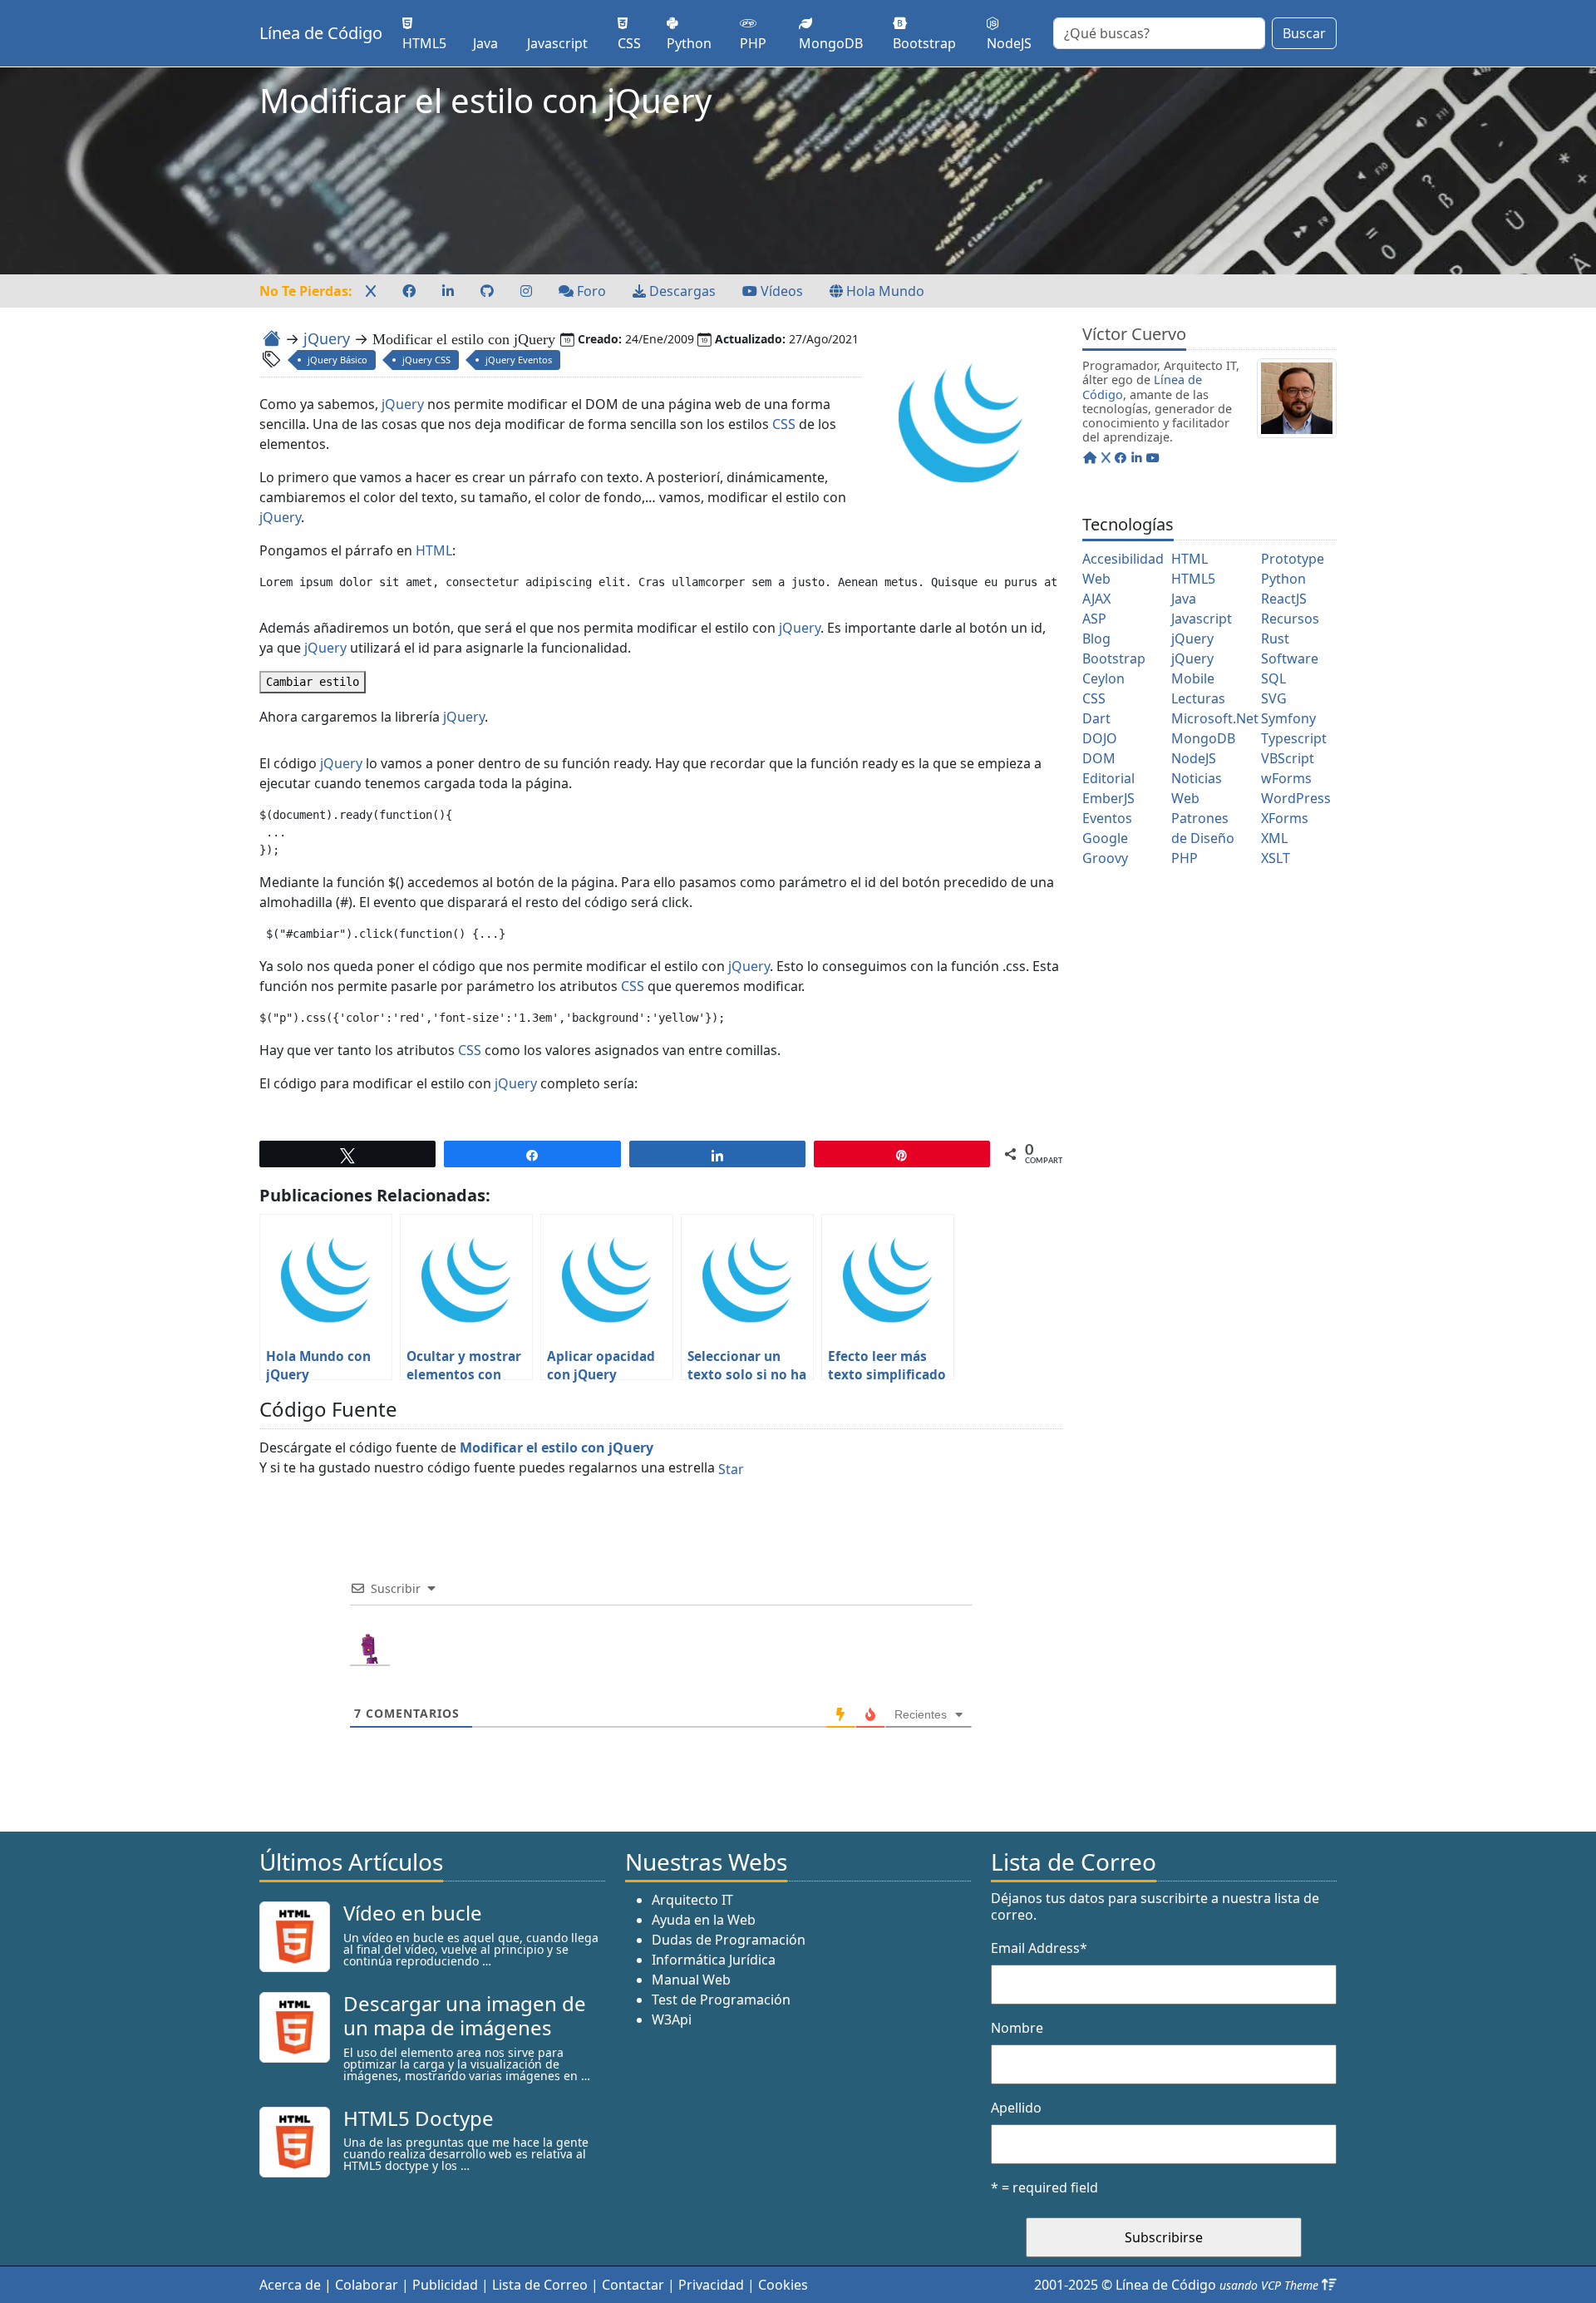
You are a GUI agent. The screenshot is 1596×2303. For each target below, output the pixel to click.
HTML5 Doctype (419, 2118)
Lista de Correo (540, 2285)
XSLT (1276, 858)
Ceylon (1103, 678)
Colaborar (367, 2285)
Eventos (1107, 818)
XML (1274, 838)
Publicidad (445, 2285)
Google (1105, 838)
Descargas (681, 291)
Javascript (1202, 619)
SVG (1274, 698)
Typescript (1294, 738)
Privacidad (711, 2285)
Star (731, 1469)
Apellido (1016, 2108)
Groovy (1105, 858)
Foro (590, 291)
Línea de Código (321, 33)
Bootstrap (1114, 658)
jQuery (327, 338)
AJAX (1096, 599)
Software (1290, 658)
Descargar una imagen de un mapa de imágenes (465, 2015)
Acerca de (290, 2285)
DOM (1099, 758)
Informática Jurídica (714, 1960)
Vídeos (780, 291)
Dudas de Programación (729, 1940)
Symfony (1288, 718)
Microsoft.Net (1215, 718)
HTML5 (1193, 579)
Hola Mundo (884, 291)
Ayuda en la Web (704, 1920)
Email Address (1039, 1948)
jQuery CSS (426, 360)
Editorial (1108, 778)
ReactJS (1284, 599)
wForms (1286, 778)
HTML (434, 550)
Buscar (1304, 33)
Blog (1096, 639)
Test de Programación (721, 2000)
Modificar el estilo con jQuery (557, 1447)
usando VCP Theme (1269, 2285)
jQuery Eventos (519, 360)
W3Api (672, 2019)
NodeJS (1194, 758)
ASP (1094, 619)
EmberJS (1108, 798)
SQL (1273, 678)
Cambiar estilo (313, 682)
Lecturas (1198, 698)
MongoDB (1203, 738)
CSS (784, 424)
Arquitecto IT (692, 1900)
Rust (1275, 639)
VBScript (1288, 758)
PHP (1185, 858)
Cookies (783, 2285)
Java (1184, 599)
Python (1283, 579)
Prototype (1293, 559)
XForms (1285, 818)
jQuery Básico (337, 360)
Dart (1096, 718)
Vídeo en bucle (413, 1913)
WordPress (1296, 798)
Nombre (1017, 2028)
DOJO (1100, 738)
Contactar (633, 2285)
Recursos (1290, 619)
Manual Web (691, 1980)
